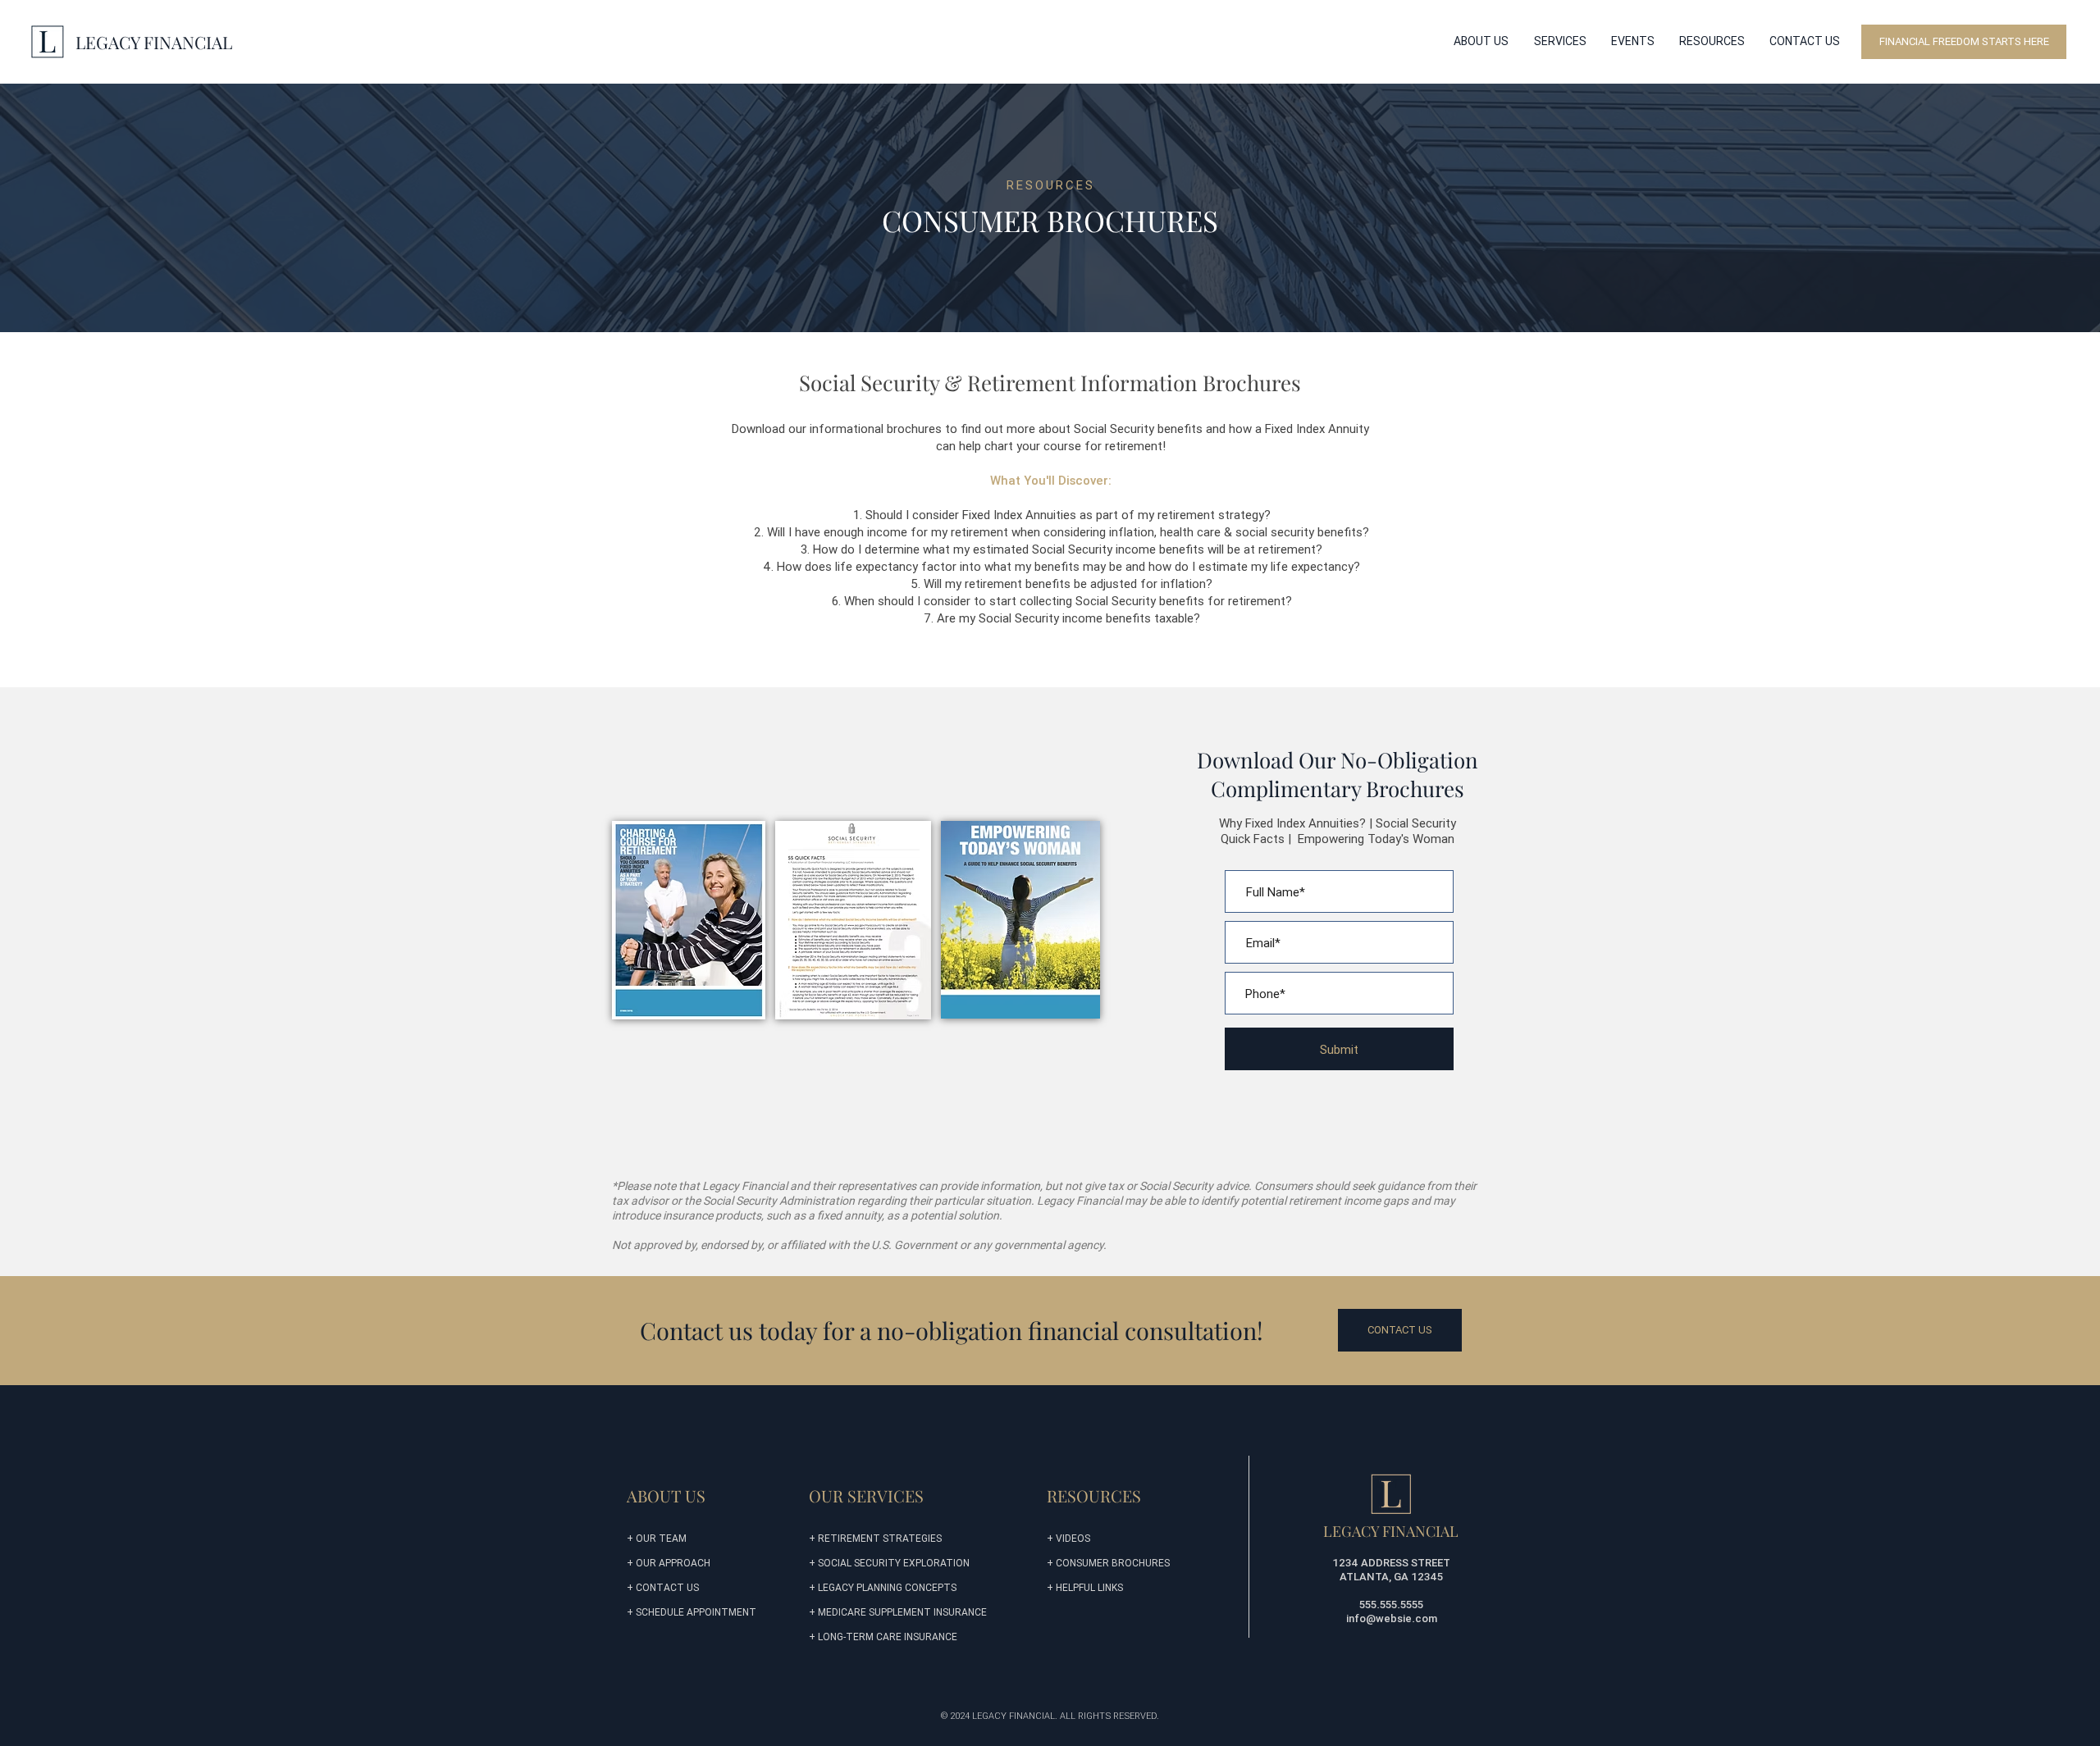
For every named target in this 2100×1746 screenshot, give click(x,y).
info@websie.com (1392, 1618)
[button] (1481, 41)
